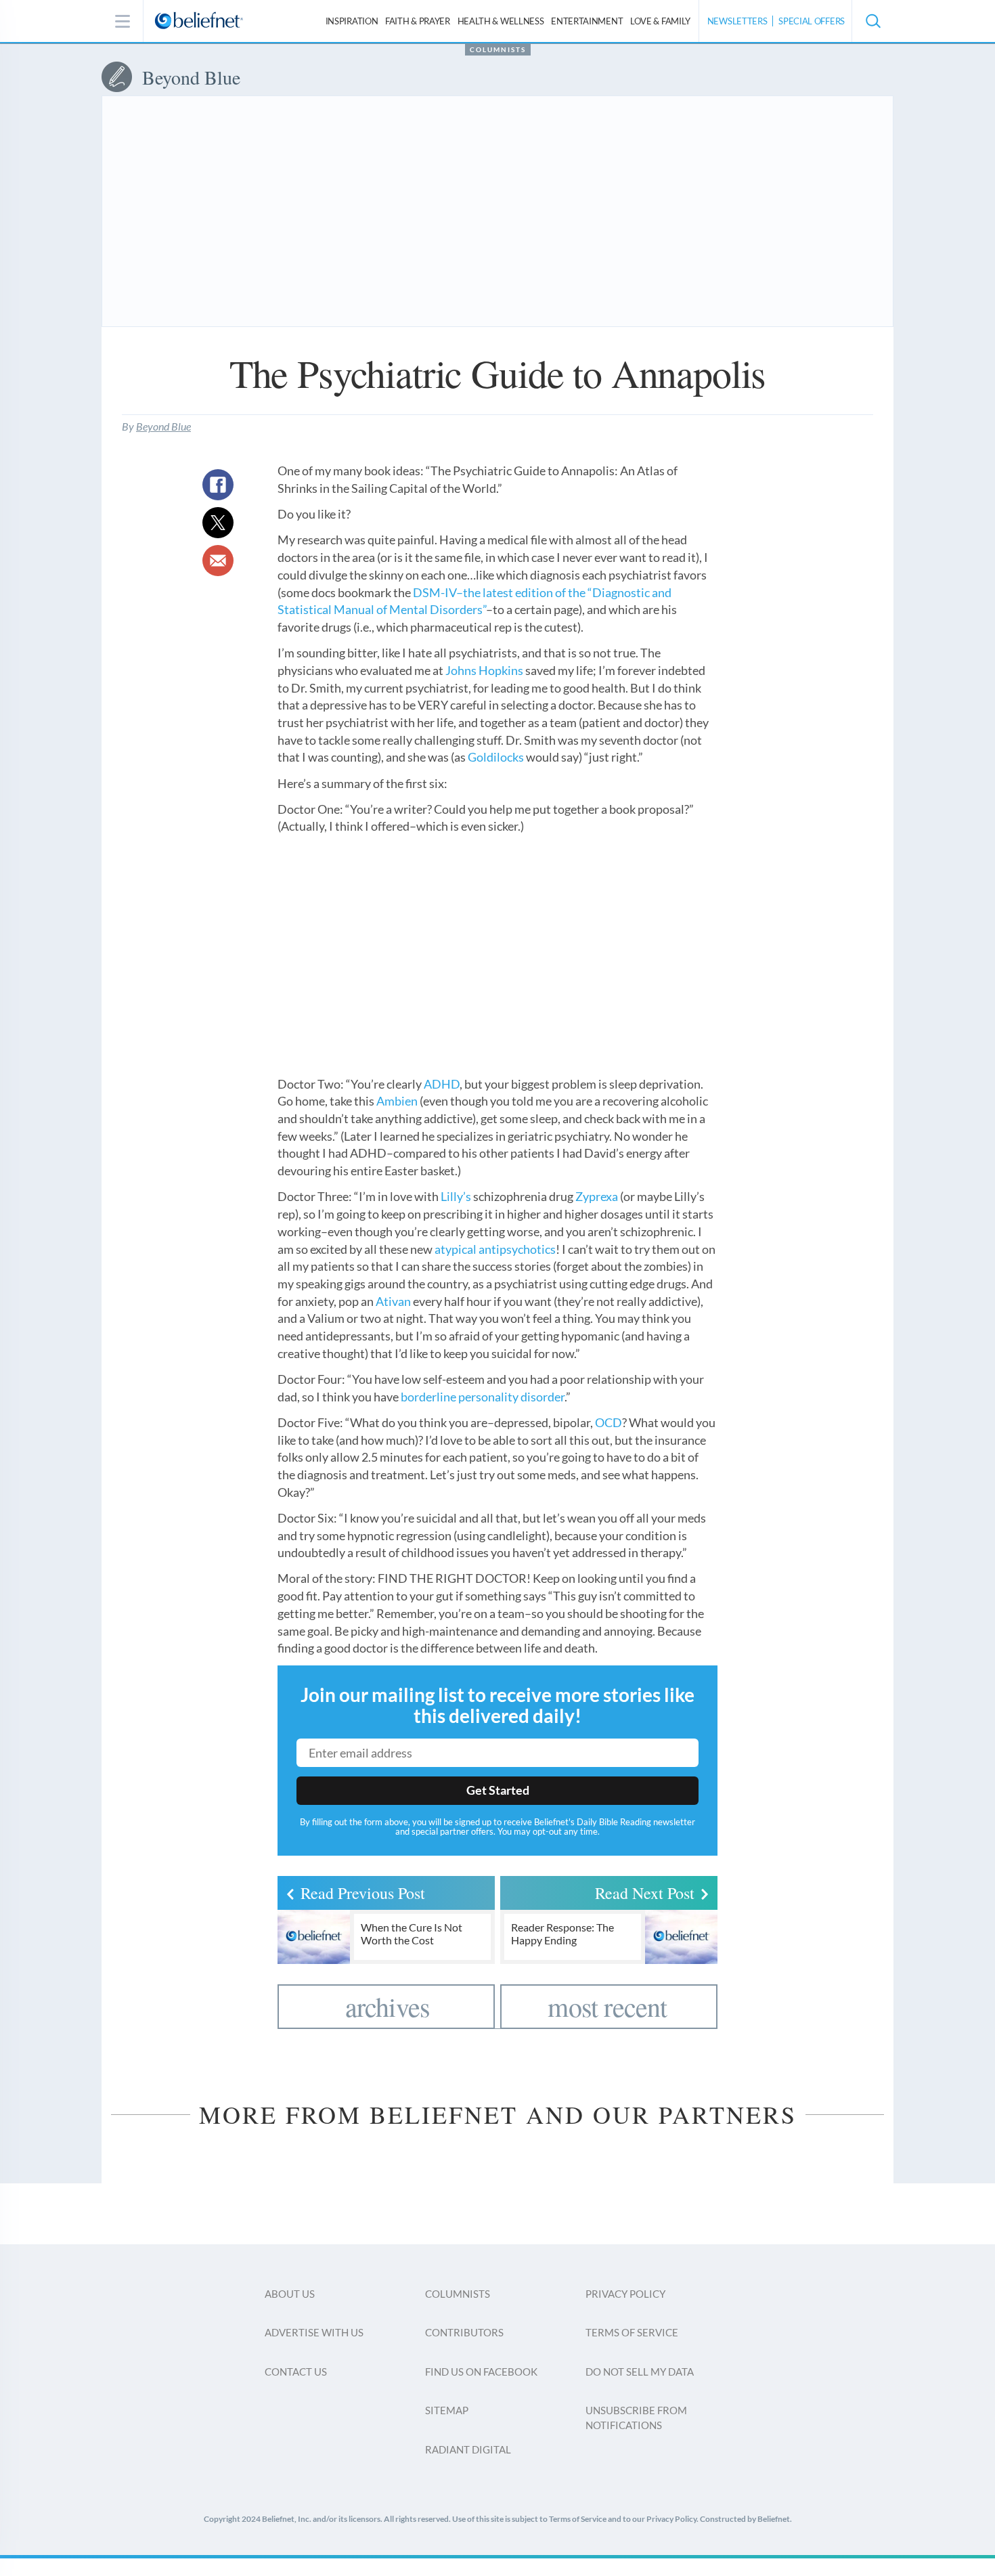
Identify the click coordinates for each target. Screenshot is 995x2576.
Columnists (498, 49)
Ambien (397, 1101)
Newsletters (737, 21)
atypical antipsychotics (495, 1249)
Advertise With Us (314, 2332)
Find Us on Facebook (481, 2372)
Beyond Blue (163, 426)
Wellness (501, 21)
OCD (609, 1422)
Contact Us (296, 2372)
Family (660, 21)
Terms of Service (632, 2332)
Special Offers (812, 21)
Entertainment (587, 21)
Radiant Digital (468, 2449)
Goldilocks (496, 757)
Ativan (393, 1301)
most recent (607, 2006)
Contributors (464, 2332)
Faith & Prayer (418, 21)
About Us (290, 2294)
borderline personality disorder (483, 1397)
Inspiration (352, 21)
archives (388, 2006)
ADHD (442, 1084)
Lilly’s (456, 1196)
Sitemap (447, 2410)
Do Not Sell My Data (640, 2372)
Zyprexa (597, 1196)
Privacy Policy (625, 2294)
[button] (872, 21)
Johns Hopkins (484, 670)
